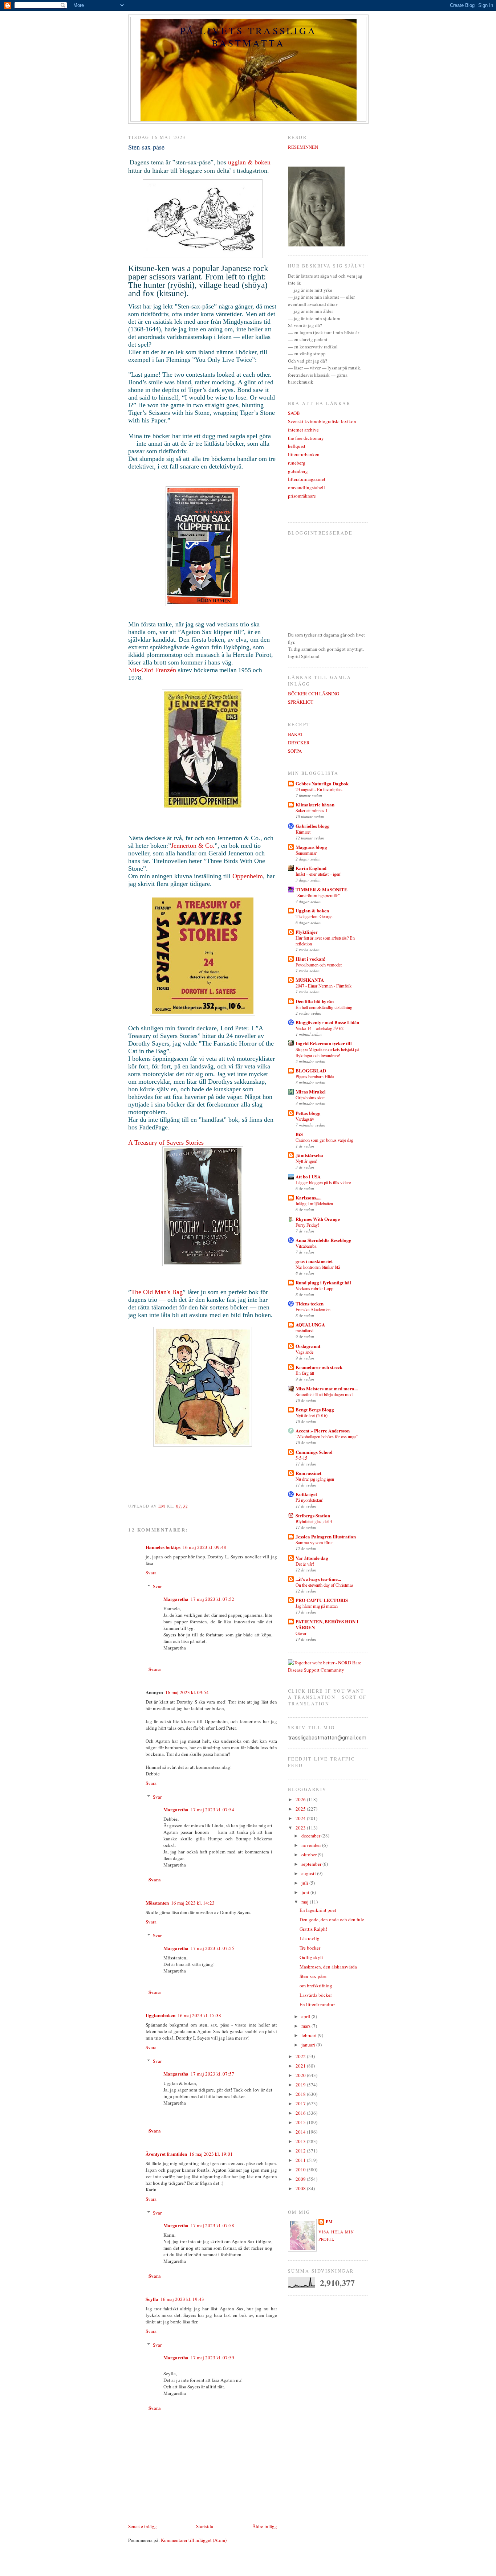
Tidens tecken (310, 1303)
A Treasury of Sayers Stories (167, 1142)
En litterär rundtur (317, 2004)
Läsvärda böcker (316, 1995)
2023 (301, 1828)
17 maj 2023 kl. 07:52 (212, 1599)
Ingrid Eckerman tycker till (324, 1043)
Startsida (205, 2526)
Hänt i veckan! (310, 959)
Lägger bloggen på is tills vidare (323, 1182)
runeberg (297, 463)
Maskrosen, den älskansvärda (328, 1967)
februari (310, 2035)
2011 (301, 2160)
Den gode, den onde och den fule (332, 1919)
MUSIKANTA (310, 980)
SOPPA (295, 751)
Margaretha (176, 1599)
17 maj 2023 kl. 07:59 (212, 2358)
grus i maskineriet (314, 1261)
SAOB (294, 413)
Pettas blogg (308, 1113)
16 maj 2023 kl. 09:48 (204, 1547)
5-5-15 (301, 1458)
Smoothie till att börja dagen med (324, 1394)
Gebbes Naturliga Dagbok (322, 783)
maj (306, 1902)
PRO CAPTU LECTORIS (322, 1600)
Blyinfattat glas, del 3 (314, 1521)
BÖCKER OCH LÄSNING (314, 694)
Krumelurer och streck (319, 1367)
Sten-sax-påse (313, 1976)
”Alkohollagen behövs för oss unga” (327, 1436)
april (306, 2016)
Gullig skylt (311, 1957)
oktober (310, 1855)
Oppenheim (248, 876)
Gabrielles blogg (313, 826)
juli (305, 1883)
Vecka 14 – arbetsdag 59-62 (320, 1028)
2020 (301, 2075)
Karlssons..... (308, 1197)
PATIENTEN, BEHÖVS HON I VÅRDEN (327, 1624)
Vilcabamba (306, 1246)
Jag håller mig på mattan (317, 1606)
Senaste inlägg (143, 2526)
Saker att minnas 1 (312, 810)
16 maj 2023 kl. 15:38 (199, 2015)
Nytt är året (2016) (312, 1415)
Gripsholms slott (310, 1097)
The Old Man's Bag (157, 1292)
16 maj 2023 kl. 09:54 (187, 1692)
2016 (301, 2113)
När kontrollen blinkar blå (318, 1267)
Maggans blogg (311, 847)
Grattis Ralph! (313, 1929)
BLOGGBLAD (311, 1070)
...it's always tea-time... (318, 1579)
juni (306, 1892)
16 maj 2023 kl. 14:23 (193, 1903)
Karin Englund (311, 868)
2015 (301, 2122)
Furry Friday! (307, 1225)
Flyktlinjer (307, 932)
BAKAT (296, 734)
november (312, 1845)
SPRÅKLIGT (301, 702)
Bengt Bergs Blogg (315, 1409)
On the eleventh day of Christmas (324, 1585)
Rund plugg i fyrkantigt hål (323, 1282)
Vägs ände (304, 1352)
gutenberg (298, 471)
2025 (301, 1809)
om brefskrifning (316, 1986)
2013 (301, 2141)
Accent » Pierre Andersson (323, 1430)
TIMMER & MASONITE (322, 889)
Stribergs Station (313, 1515)
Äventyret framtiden (166, 2154)
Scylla (152, 2299)
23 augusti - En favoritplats (319, 789)
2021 (301, 2066)
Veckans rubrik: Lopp (314, 1288)
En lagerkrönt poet (318, 1910)
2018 (301, 2094)
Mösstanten (157, 1903)
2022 (301, 2056)
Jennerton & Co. (193, 846)
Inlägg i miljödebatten (314, 1203)
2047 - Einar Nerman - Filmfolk (324, 986)
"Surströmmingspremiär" (318, 895)
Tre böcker (310, 1948)
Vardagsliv (305, 1119)
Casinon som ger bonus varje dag (324, 1140)
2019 (301, 2085)
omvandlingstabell (306, 487)
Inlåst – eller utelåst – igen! (319, 874)
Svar (157, 1586)
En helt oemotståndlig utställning (324, 1007)
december (311, 1836)
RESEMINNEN (303, 147)
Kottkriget (306, 1494)
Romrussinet (308, 1473)
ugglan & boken (249, 162)
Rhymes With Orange (318, 1219)
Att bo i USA (308, 1176)
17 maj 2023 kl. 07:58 (212, 2225)
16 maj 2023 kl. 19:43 (182, 2299)
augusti (309, 1873)
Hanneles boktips (163, 1547)
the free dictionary (306, 438)
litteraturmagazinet (307, 479)
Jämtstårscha (309, 1155)
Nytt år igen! (306, 1161)
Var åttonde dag (312, 1558)
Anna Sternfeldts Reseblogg (324, 1240)
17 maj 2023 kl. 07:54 (212, 1810)
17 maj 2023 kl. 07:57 (212, 2074)
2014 (301, 2132)
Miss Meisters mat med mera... (327, 1388)
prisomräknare (302, 496)
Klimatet (303, 832)
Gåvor (301, 1633)
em (329, 2222)
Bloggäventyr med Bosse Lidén (327, 1022)
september (312, 1864)
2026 (301, 1799)
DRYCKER (299, 743)
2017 (301, 2103)
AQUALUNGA (310, 1324)
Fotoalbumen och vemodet (319, 965)
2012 (301, 2151)
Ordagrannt (308, 1346)
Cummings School (314, 1452)
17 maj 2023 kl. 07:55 (212, 1948)
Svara (151, 1573)
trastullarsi (304, 1330)
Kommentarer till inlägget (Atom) (194, 2540)
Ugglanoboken (160, 2015)
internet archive (303, 430)
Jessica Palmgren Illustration (326, 1536)
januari (309, 2045)
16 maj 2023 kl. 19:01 (211, 2154)
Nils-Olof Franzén (152, 670)
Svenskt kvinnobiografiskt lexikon (322, 421)
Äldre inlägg (265, 2526)
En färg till (305, 1373)
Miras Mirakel (311, 1091)
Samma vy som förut (314, 1542)
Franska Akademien (313, 1309)
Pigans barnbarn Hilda (315, 1076)
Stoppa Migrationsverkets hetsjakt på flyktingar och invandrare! (327, 1052)
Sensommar (306, 853)
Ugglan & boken (312, 910)
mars (306, 2026)
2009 (301, 2179)
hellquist (297, 446)
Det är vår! (305, 1564)
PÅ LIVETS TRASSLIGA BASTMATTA (248, 37)
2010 (301, 2170)
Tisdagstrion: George (314, 916)
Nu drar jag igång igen (315, 1479)
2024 (301, 1818)
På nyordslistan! (310, 1500)
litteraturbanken (304, 454)
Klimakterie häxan (315, 804)
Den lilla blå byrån (315, 1001)
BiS (299, 1134)
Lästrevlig (310, 1938)
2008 (301, 2188)
